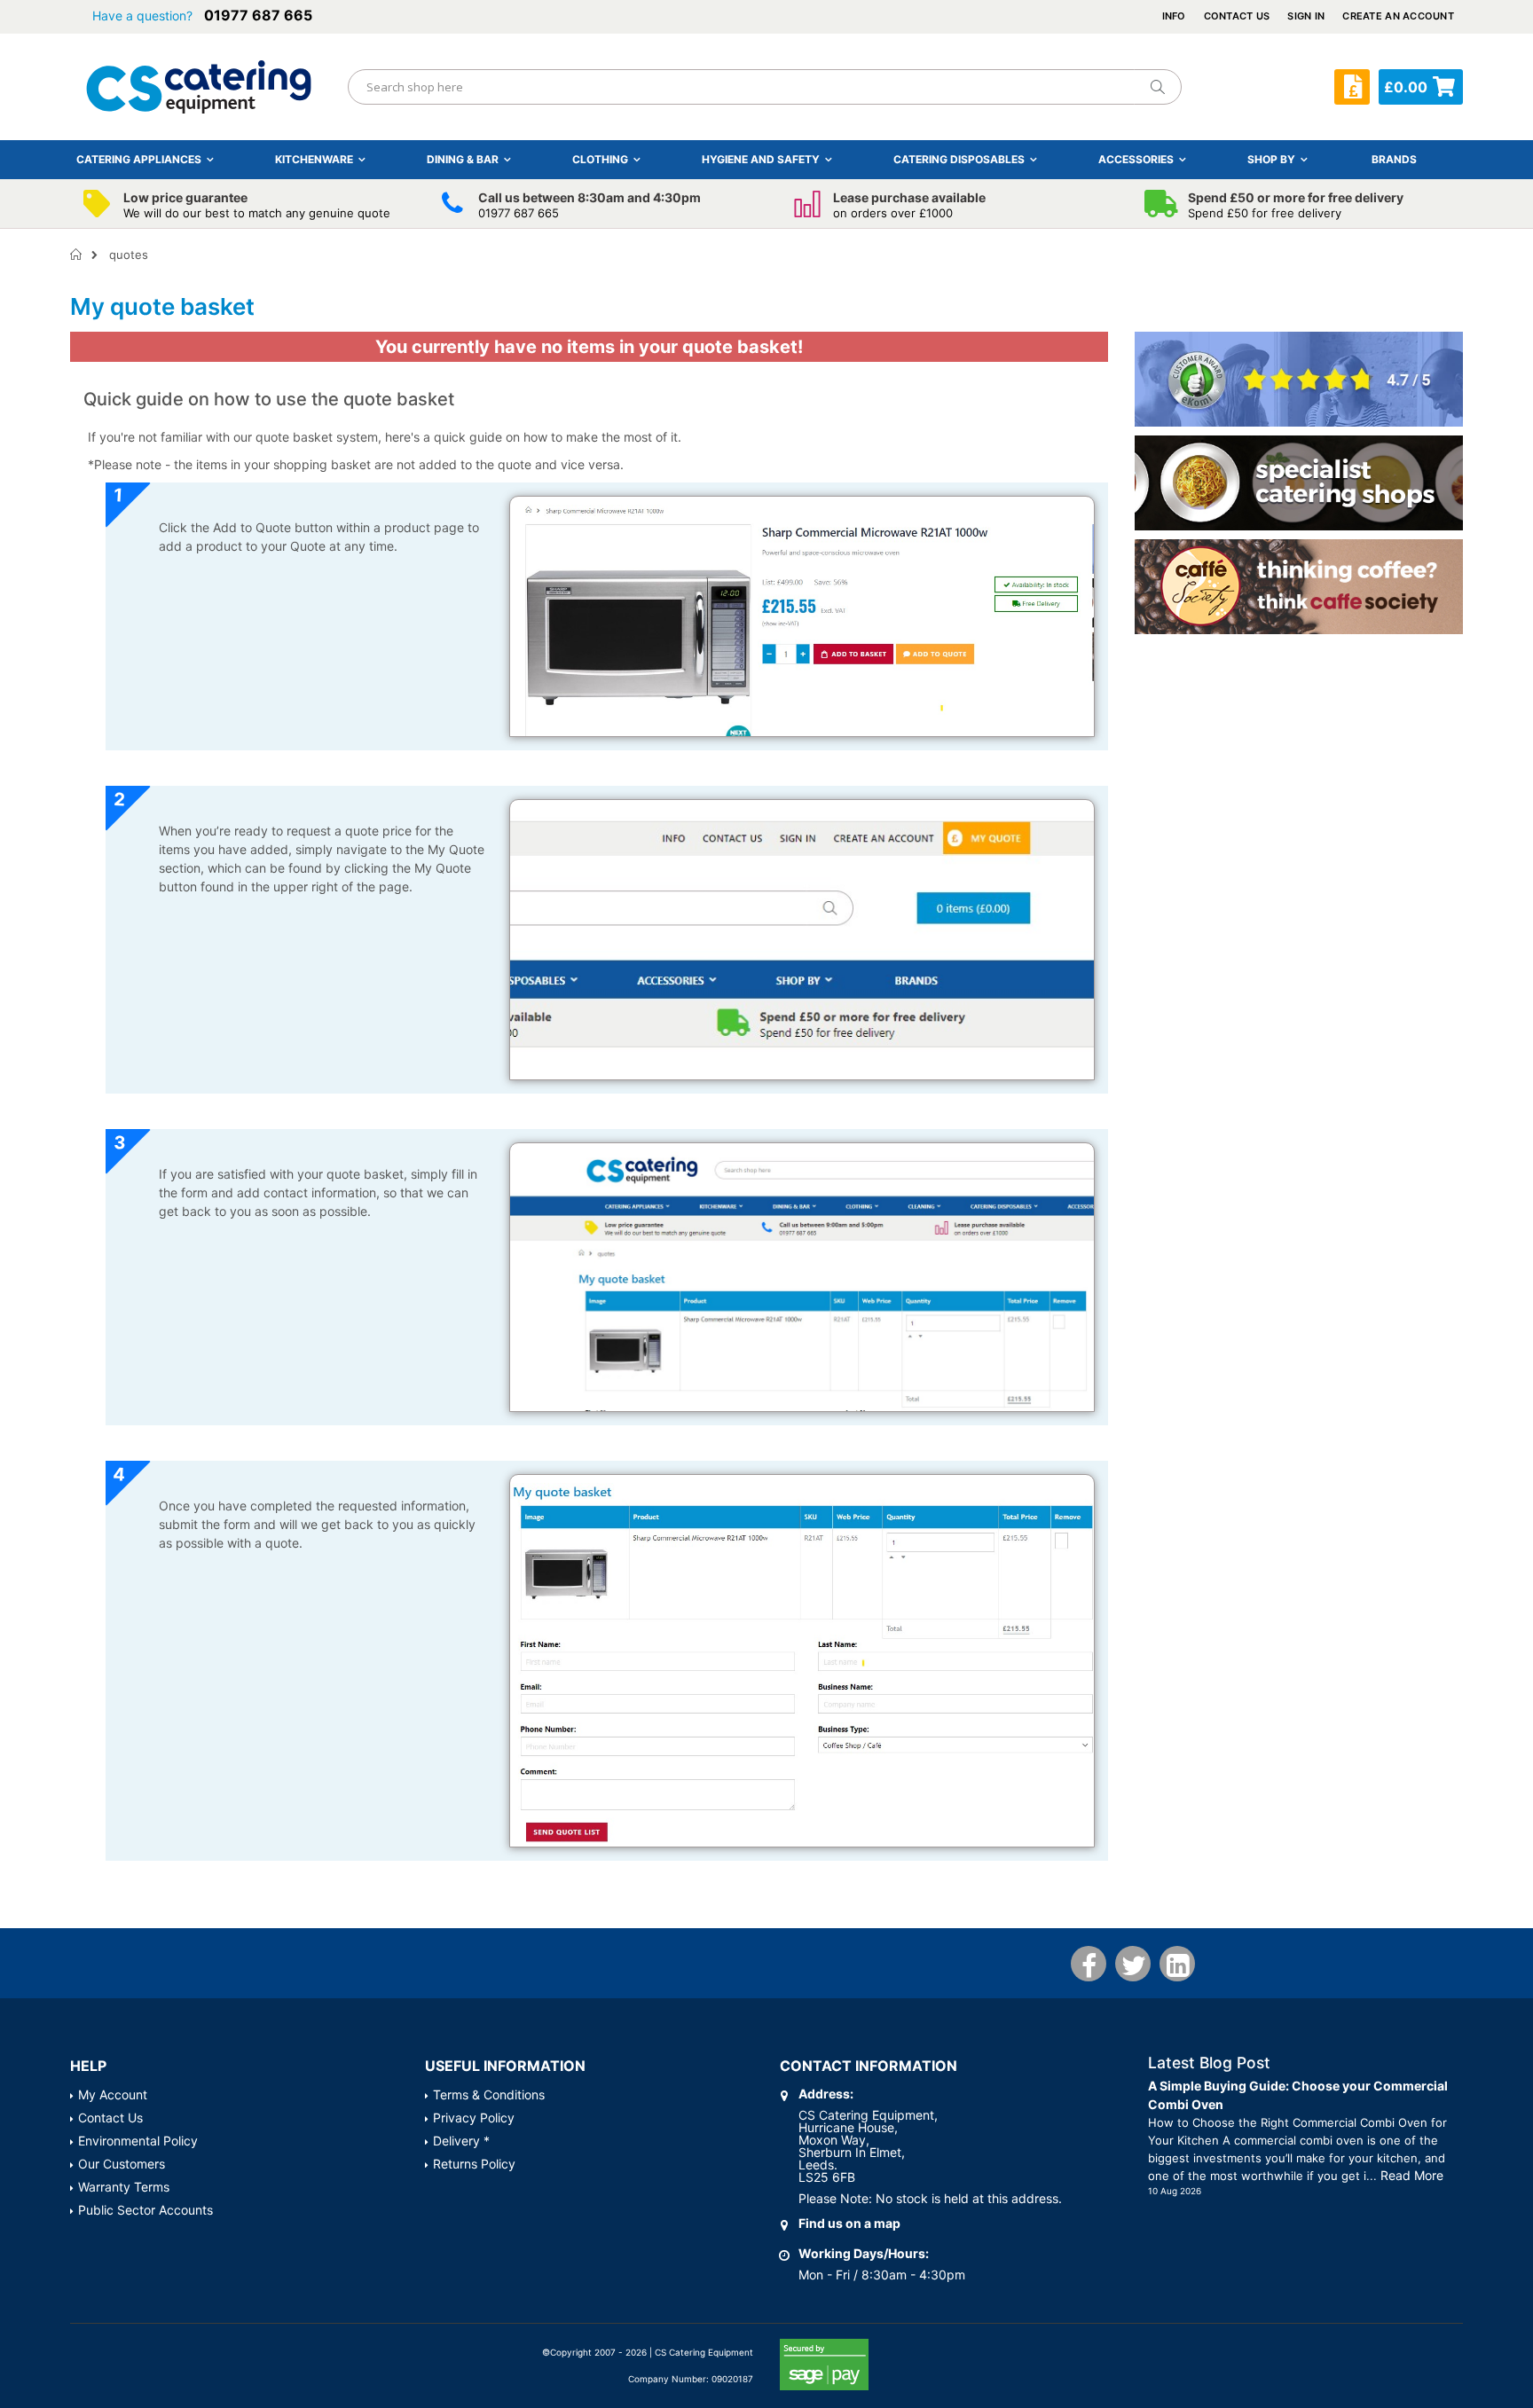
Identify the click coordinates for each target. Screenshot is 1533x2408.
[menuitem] (1394, 159)
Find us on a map (849, 2223)
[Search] (1157, 87)
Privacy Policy (474, 2118)
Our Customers (122, 2164)
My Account (113, 2094)
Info (1174, 16)
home (77, 255)
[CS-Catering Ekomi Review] (1299, 378)
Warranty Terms (124, 2187)
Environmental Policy (138, 2141)
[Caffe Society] (1299, 586)
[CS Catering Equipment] (199, 87)
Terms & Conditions (489, 2094)
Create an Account (1398, 16)
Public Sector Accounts (145, 2210)
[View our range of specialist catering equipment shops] (1299, 482)
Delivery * (461, 2141)
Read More (1412, 2175)
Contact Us (1237, 16)
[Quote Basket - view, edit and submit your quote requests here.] (1352, 87)
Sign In (1306, 16)
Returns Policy (474, 2164)
